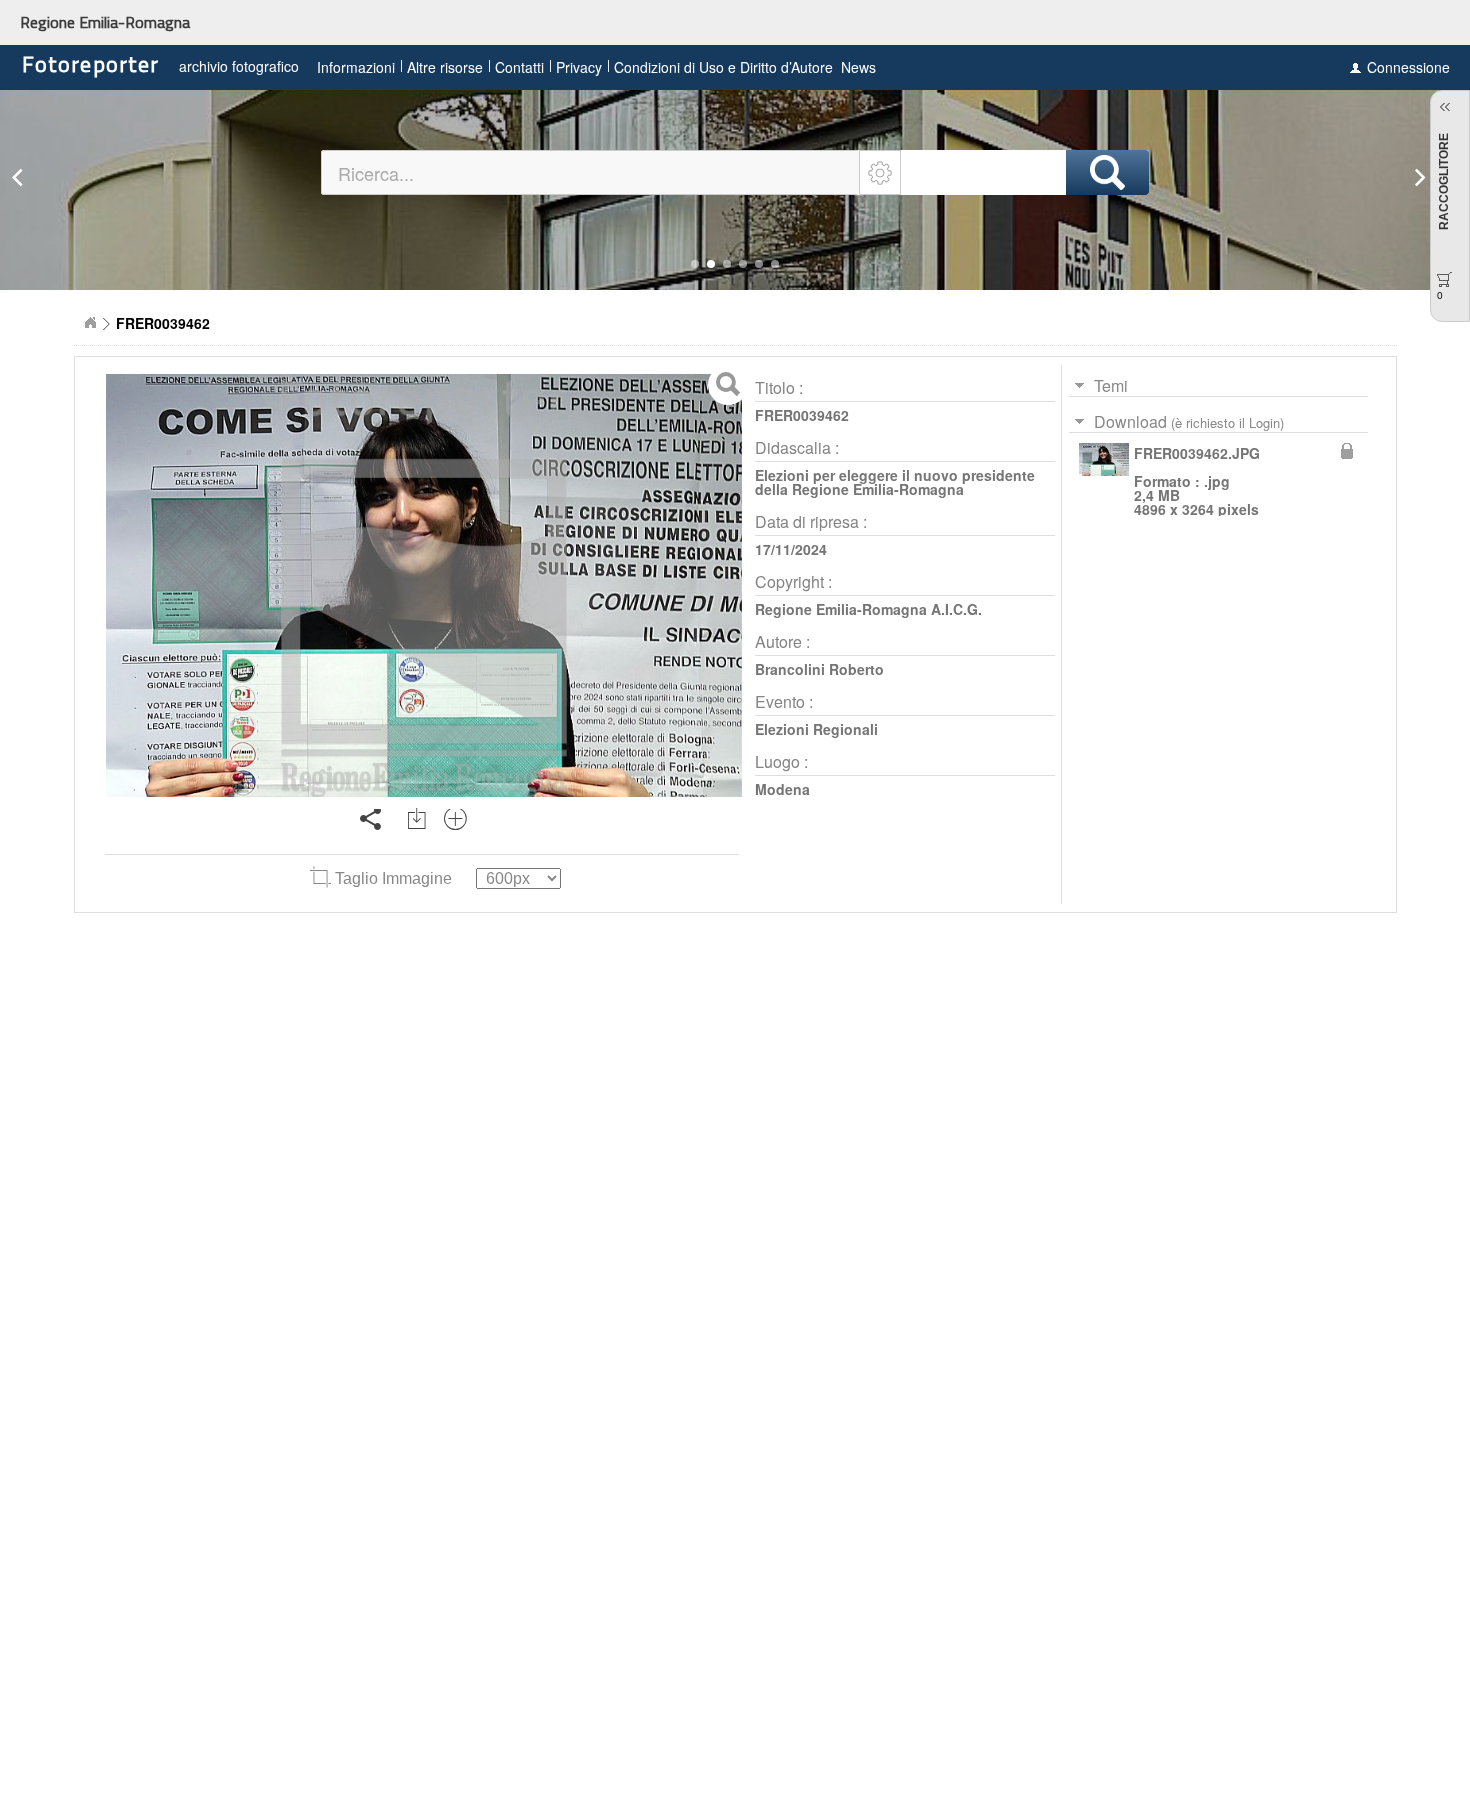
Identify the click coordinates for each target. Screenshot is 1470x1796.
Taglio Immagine (393, 878)
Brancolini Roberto (819, 669)
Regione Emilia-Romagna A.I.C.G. (868, 609)
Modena (782, 789)
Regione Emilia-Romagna (105, 22)
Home (90, 323)
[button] (695, 264)
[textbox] (591, 172)
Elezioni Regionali (816, 729)
